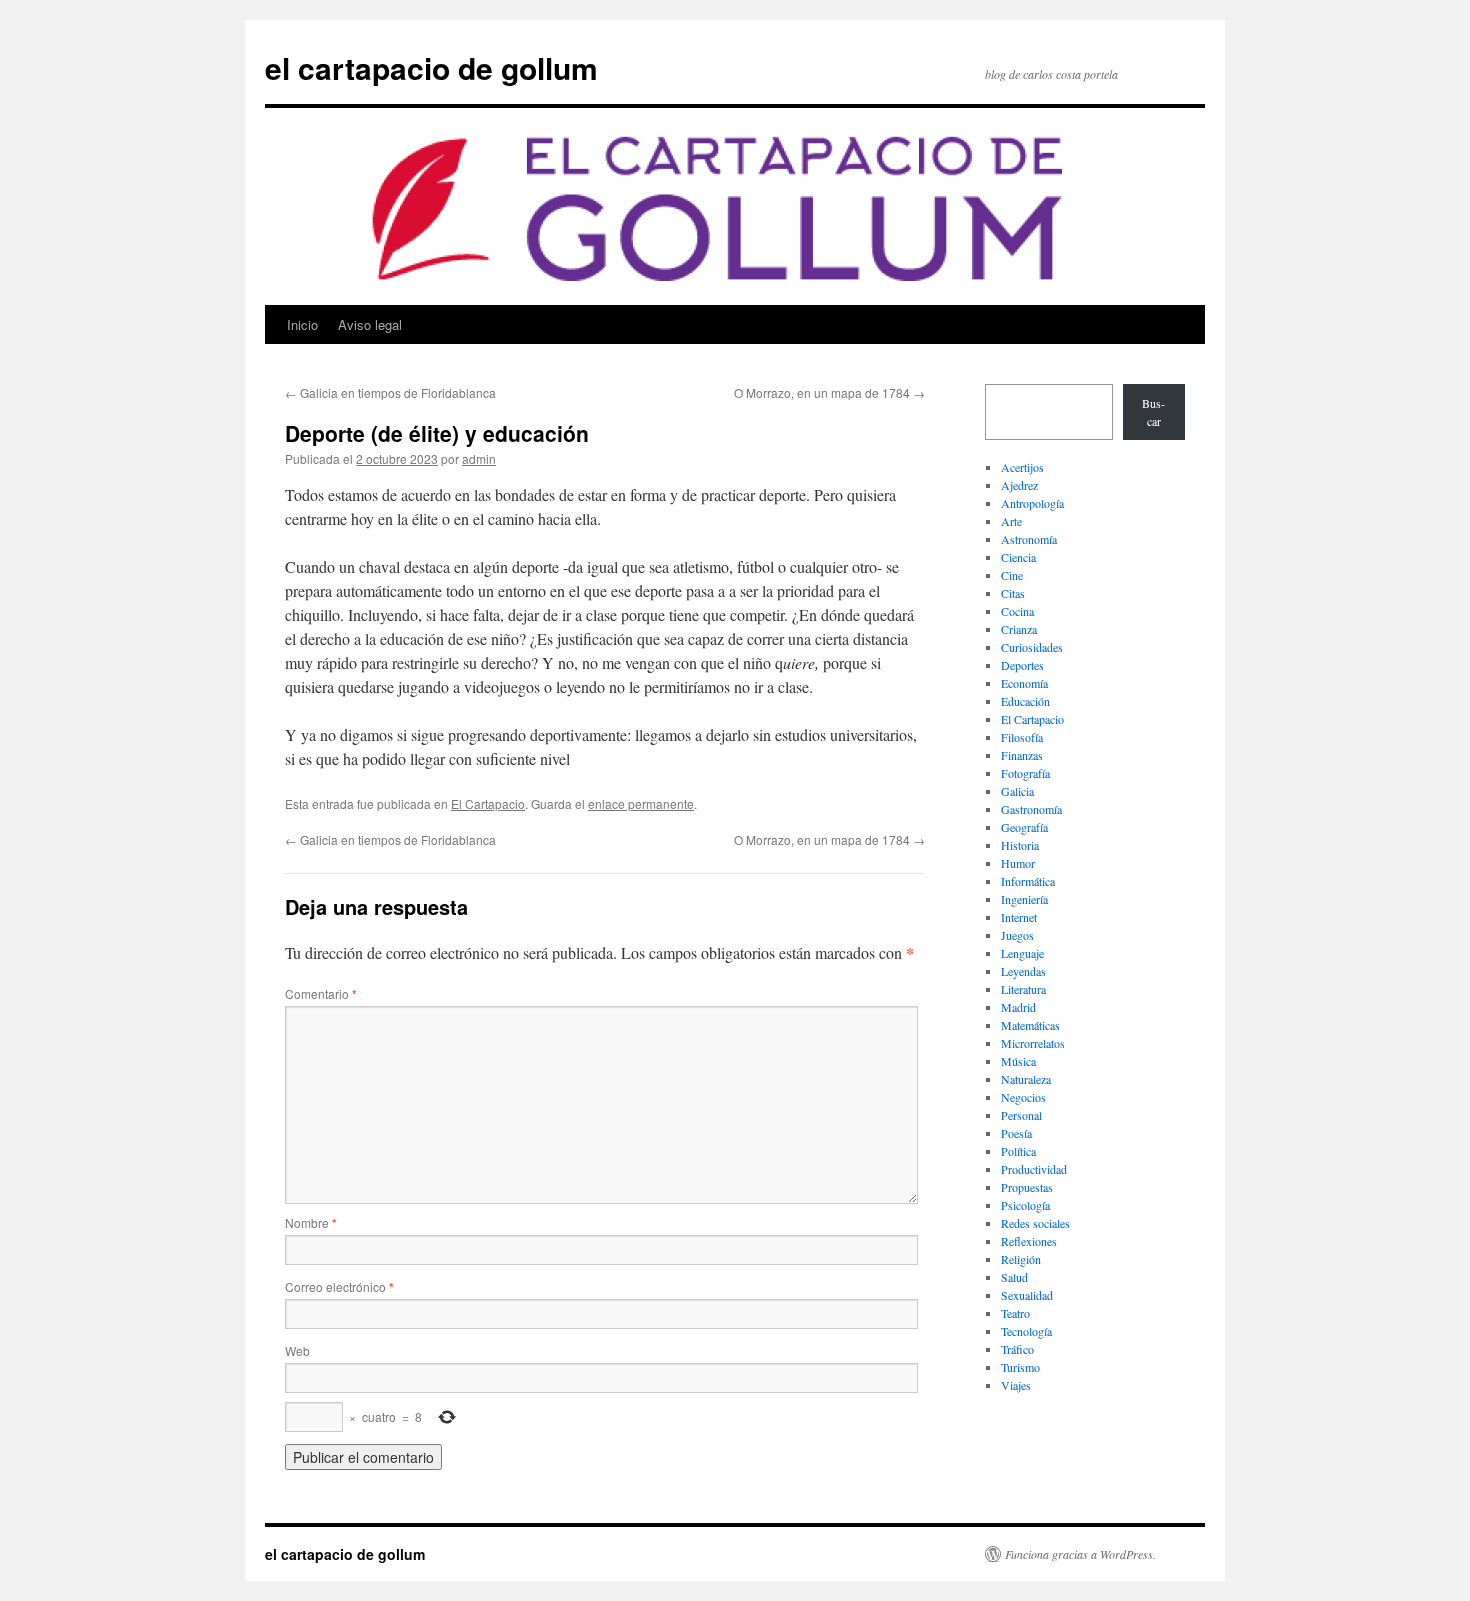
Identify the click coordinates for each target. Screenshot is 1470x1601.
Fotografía (1025, 773)
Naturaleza (1026, 1079)
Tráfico (1017, 1349)
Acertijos (1022, 467)
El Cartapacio (488, 803)
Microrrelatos (1033, 1043)
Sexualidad (1027, 1295)
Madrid (1018, 1007)
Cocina (1017, 611)
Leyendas (1023, 971)
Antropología (1032, 503)
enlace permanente (641, 803)
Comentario (321, 993)
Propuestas (1027, 1187)
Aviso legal (370, 324)
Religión (1021, 1259)
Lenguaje (1022, 953)
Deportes (1022, 665)
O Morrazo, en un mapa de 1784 (829, 392)
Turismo (1020, 1367)
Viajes (1016, 1385)
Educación (1025, 701)
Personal (1021, 1115)
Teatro (1015, 1313)
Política (1018, 1151)
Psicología (1025, 1205)
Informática (1028, 881)
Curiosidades (1032, 647)
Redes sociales (1035, 1223)
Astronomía (1029, 539)
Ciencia (1018, 557)
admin (479, 458)
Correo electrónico (339, 1286)
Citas (1013, 593)
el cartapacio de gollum (431, 67)
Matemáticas (1030, 1025)
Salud (1014, 1277)
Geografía (1024, 827)
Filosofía (1022, 737)
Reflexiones (1029, 1241)
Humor (1018, 863)
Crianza (1019, 629)
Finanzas (1022, 755)
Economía (1024, 683)
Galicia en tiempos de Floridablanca (390, 392)
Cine (1012, 575)
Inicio (302, 324)
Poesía (1016, 1133)
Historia (1020, 845)
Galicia (1017, 791)
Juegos (1017, 935)
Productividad (1034, 1169)
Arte (1011, 521)
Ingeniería (1024, 899)
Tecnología (1026, 1331)
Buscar (1153, 412)
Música (1018, 1061)
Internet (1019, 917)
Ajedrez (1019, 485)
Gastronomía (1031, 809)
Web (297, 1350)
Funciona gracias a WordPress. (1080, 1554)
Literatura (1023, 989)
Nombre (311, 1222)
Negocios (1023, 1097)
